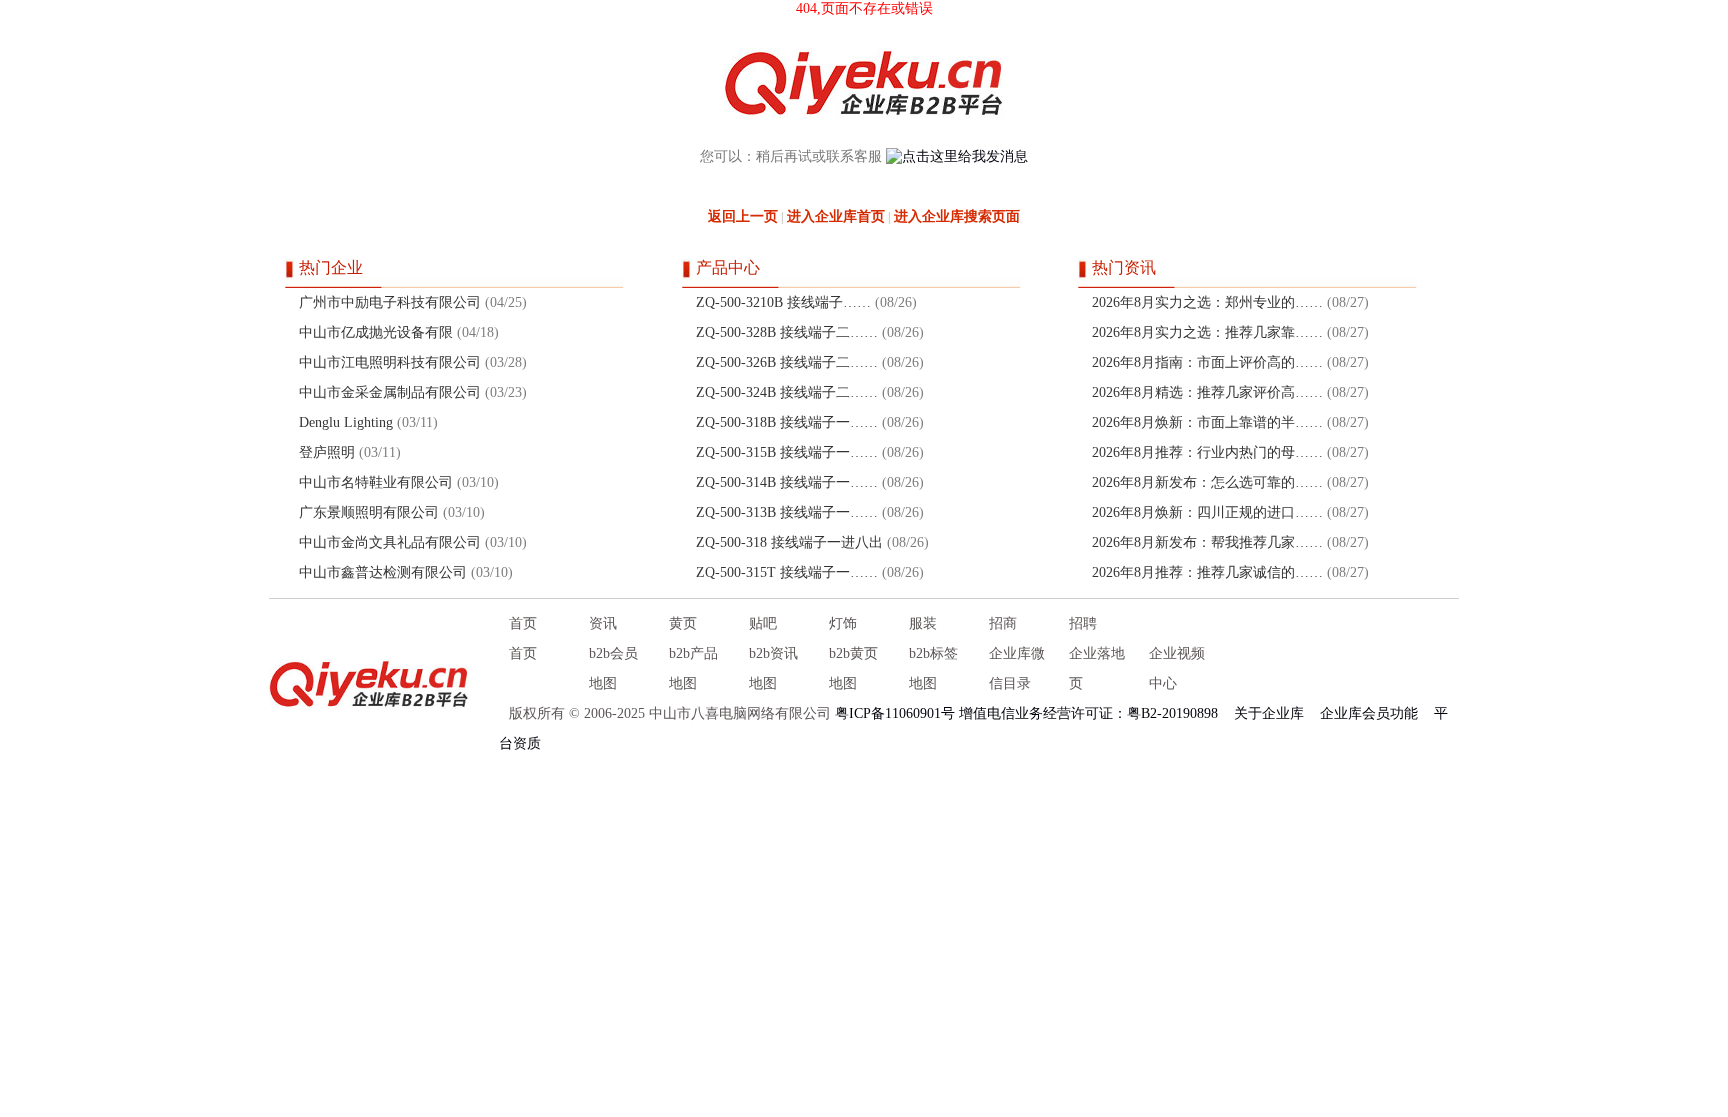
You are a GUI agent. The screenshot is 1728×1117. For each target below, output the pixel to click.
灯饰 (843, 623)
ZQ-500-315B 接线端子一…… (787, 452)
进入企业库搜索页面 (957, 216)
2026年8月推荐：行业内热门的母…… (1207, 452)
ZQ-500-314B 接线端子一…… (787, 482)
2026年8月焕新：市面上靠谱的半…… (1207, 422)
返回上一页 (743, 216)
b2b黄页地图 (853, 668)
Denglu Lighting (346, 422)
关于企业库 (1269, 713)
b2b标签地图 (933, 668)
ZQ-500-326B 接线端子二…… (787, 362)
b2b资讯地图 (773, 668)
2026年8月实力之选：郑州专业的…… (1207, 302)
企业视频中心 (1177, 668)
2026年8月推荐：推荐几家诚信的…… (1207, 572)
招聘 (1083, 623)
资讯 (603, 623)
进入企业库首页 (836, 216)
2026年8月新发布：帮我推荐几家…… (1207, 542)
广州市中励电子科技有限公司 (390, 302)
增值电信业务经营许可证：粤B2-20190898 (1088, 713)
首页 (523, 623)
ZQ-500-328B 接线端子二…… (787, 332)
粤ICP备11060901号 (895, 713)
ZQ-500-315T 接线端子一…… (787, 572)
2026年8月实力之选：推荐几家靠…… (1207, 332)
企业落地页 (1097, 668)
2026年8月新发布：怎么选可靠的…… (1207, 482)
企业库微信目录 (1017, 668)
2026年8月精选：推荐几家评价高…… (1207, 392)
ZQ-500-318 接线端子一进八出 (789, 542)
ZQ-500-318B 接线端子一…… (787, 422)
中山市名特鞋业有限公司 (376, 482)
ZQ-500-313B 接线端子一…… (787, 512)
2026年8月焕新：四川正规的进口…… (1207, 512)
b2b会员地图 (613, 668)
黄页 (683, 623)
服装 (923, 623)
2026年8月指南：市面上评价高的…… (1207, 362)
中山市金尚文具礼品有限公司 (390, 542)
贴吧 (763, 623)
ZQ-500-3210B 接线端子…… (783, 302)
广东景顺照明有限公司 (369, 512)
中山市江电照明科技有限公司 (390, 362)
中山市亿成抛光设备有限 (376, 332)
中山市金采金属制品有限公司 (390, 392)
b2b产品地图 (693, 668)
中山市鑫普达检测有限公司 (383, 572)
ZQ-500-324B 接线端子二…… (787, 392)
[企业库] (369, 684)
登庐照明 (327, 452)
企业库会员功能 (1369, 713)
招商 (1003, 623)
